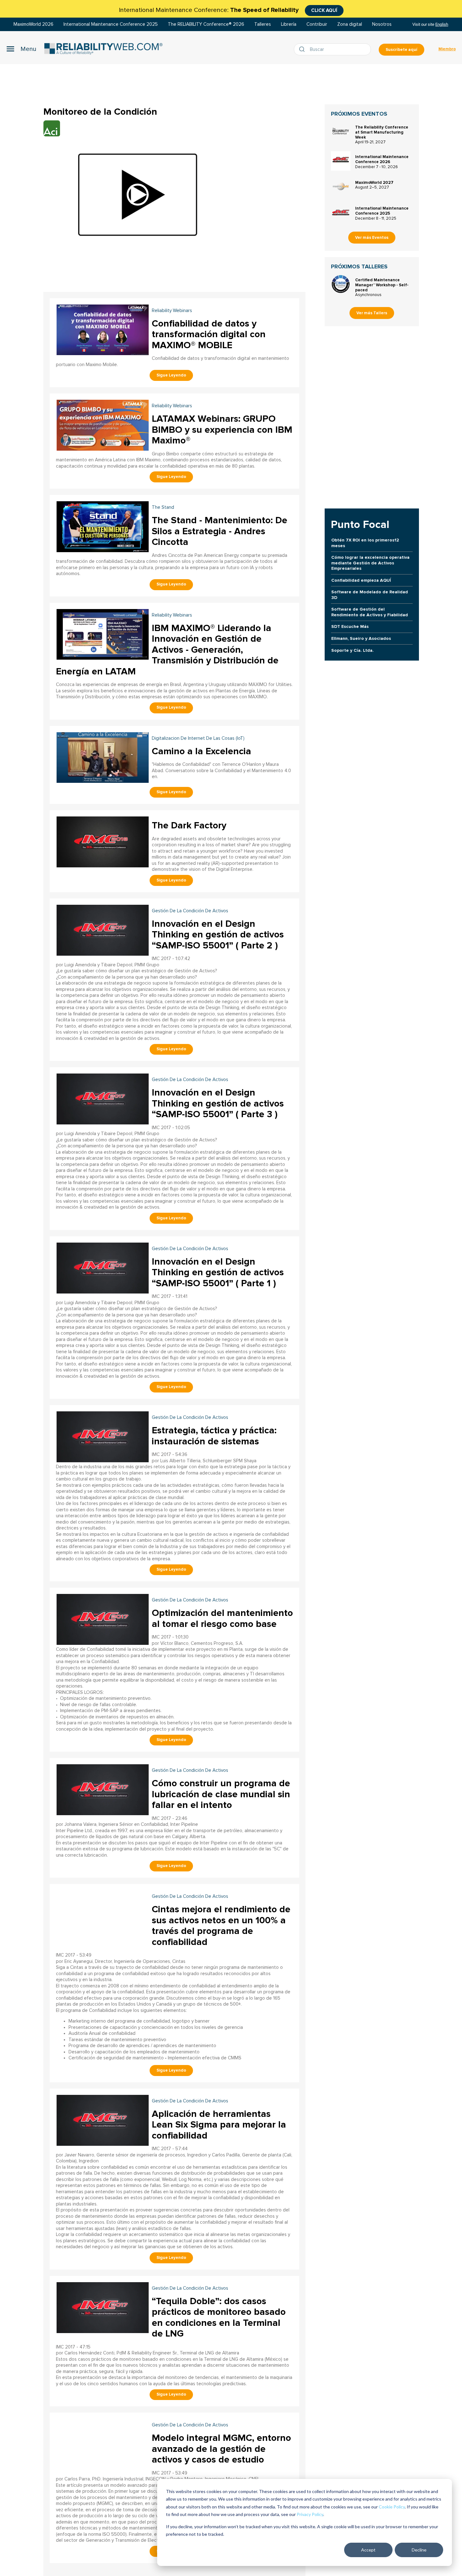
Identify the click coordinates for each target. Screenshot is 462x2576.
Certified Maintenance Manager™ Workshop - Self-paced (382, 285)
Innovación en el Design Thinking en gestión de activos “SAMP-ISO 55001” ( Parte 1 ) (218, 1272)
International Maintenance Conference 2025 (111, 24)
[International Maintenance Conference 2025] (341, 212)
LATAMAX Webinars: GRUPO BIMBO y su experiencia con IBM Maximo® (222, 430)
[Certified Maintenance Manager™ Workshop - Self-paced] (341, 284)
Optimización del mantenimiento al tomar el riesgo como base (222, 1618)
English (442, 24)
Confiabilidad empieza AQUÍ (361, 580)
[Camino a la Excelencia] (103, 757)
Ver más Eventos (372, 238)
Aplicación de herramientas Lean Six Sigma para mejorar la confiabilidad (219, 2125)
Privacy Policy (310, 2514)
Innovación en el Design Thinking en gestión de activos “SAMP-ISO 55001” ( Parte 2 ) (218, 935)
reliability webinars (172, 311)
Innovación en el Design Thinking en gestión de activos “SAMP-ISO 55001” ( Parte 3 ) (218, 1103)
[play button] (138, 195)
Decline (419, 2550)
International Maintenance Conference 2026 (382, 159)
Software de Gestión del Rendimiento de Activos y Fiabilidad (370, 612)
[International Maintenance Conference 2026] (341, 161)
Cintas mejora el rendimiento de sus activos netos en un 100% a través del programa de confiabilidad (221, 1926)
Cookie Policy (392, 2507)
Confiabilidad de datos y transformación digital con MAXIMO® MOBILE (209, 334)
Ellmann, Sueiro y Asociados (361, 638)
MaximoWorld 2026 (33, 24)
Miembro (447, 49)
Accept (368, 2550)
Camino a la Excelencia (201, 751)
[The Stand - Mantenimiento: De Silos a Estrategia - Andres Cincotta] (103, 526)
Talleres (263, 24)
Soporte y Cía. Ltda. (352, 650)
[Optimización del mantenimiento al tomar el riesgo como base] (103, 1619)
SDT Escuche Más (350, 626)
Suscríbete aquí (401, 50)
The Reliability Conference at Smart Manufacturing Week (382, 132)
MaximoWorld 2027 (374, 183)
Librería (289, 24)
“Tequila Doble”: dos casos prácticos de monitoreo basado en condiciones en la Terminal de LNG (219, 2318)
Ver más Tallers (372, 313)
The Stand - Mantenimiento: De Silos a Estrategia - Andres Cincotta (220, 531)
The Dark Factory (189, 825)
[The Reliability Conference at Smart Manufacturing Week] (341, 131)
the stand (163, 507)
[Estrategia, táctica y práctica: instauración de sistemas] (103, 1436)
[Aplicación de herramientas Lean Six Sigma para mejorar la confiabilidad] (103, 2120)
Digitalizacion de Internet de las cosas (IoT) (198, 738)
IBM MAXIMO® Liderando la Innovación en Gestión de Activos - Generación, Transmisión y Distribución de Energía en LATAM (167, 650)
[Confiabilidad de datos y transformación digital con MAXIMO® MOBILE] (103, 329)
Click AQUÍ (324, 10)
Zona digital (350, 24)
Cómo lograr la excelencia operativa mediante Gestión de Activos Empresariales (370, 563)
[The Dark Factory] (103, 841)
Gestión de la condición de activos (190, 911)
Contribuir (317, 24)
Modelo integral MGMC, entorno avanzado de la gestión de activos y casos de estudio (221, 2449)
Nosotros (382, 24)
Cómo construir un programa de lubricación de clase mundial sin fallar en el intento (221, 1794)
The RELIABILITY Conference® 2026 (206, 24)
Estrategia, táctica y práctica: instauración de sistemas (214, 1436)
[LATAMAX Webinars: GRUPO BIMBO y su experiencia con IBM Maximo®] (103, 424)
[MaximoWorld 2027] (341, 187)
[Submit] (303, 49)
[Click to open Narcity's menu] (21, 49)
